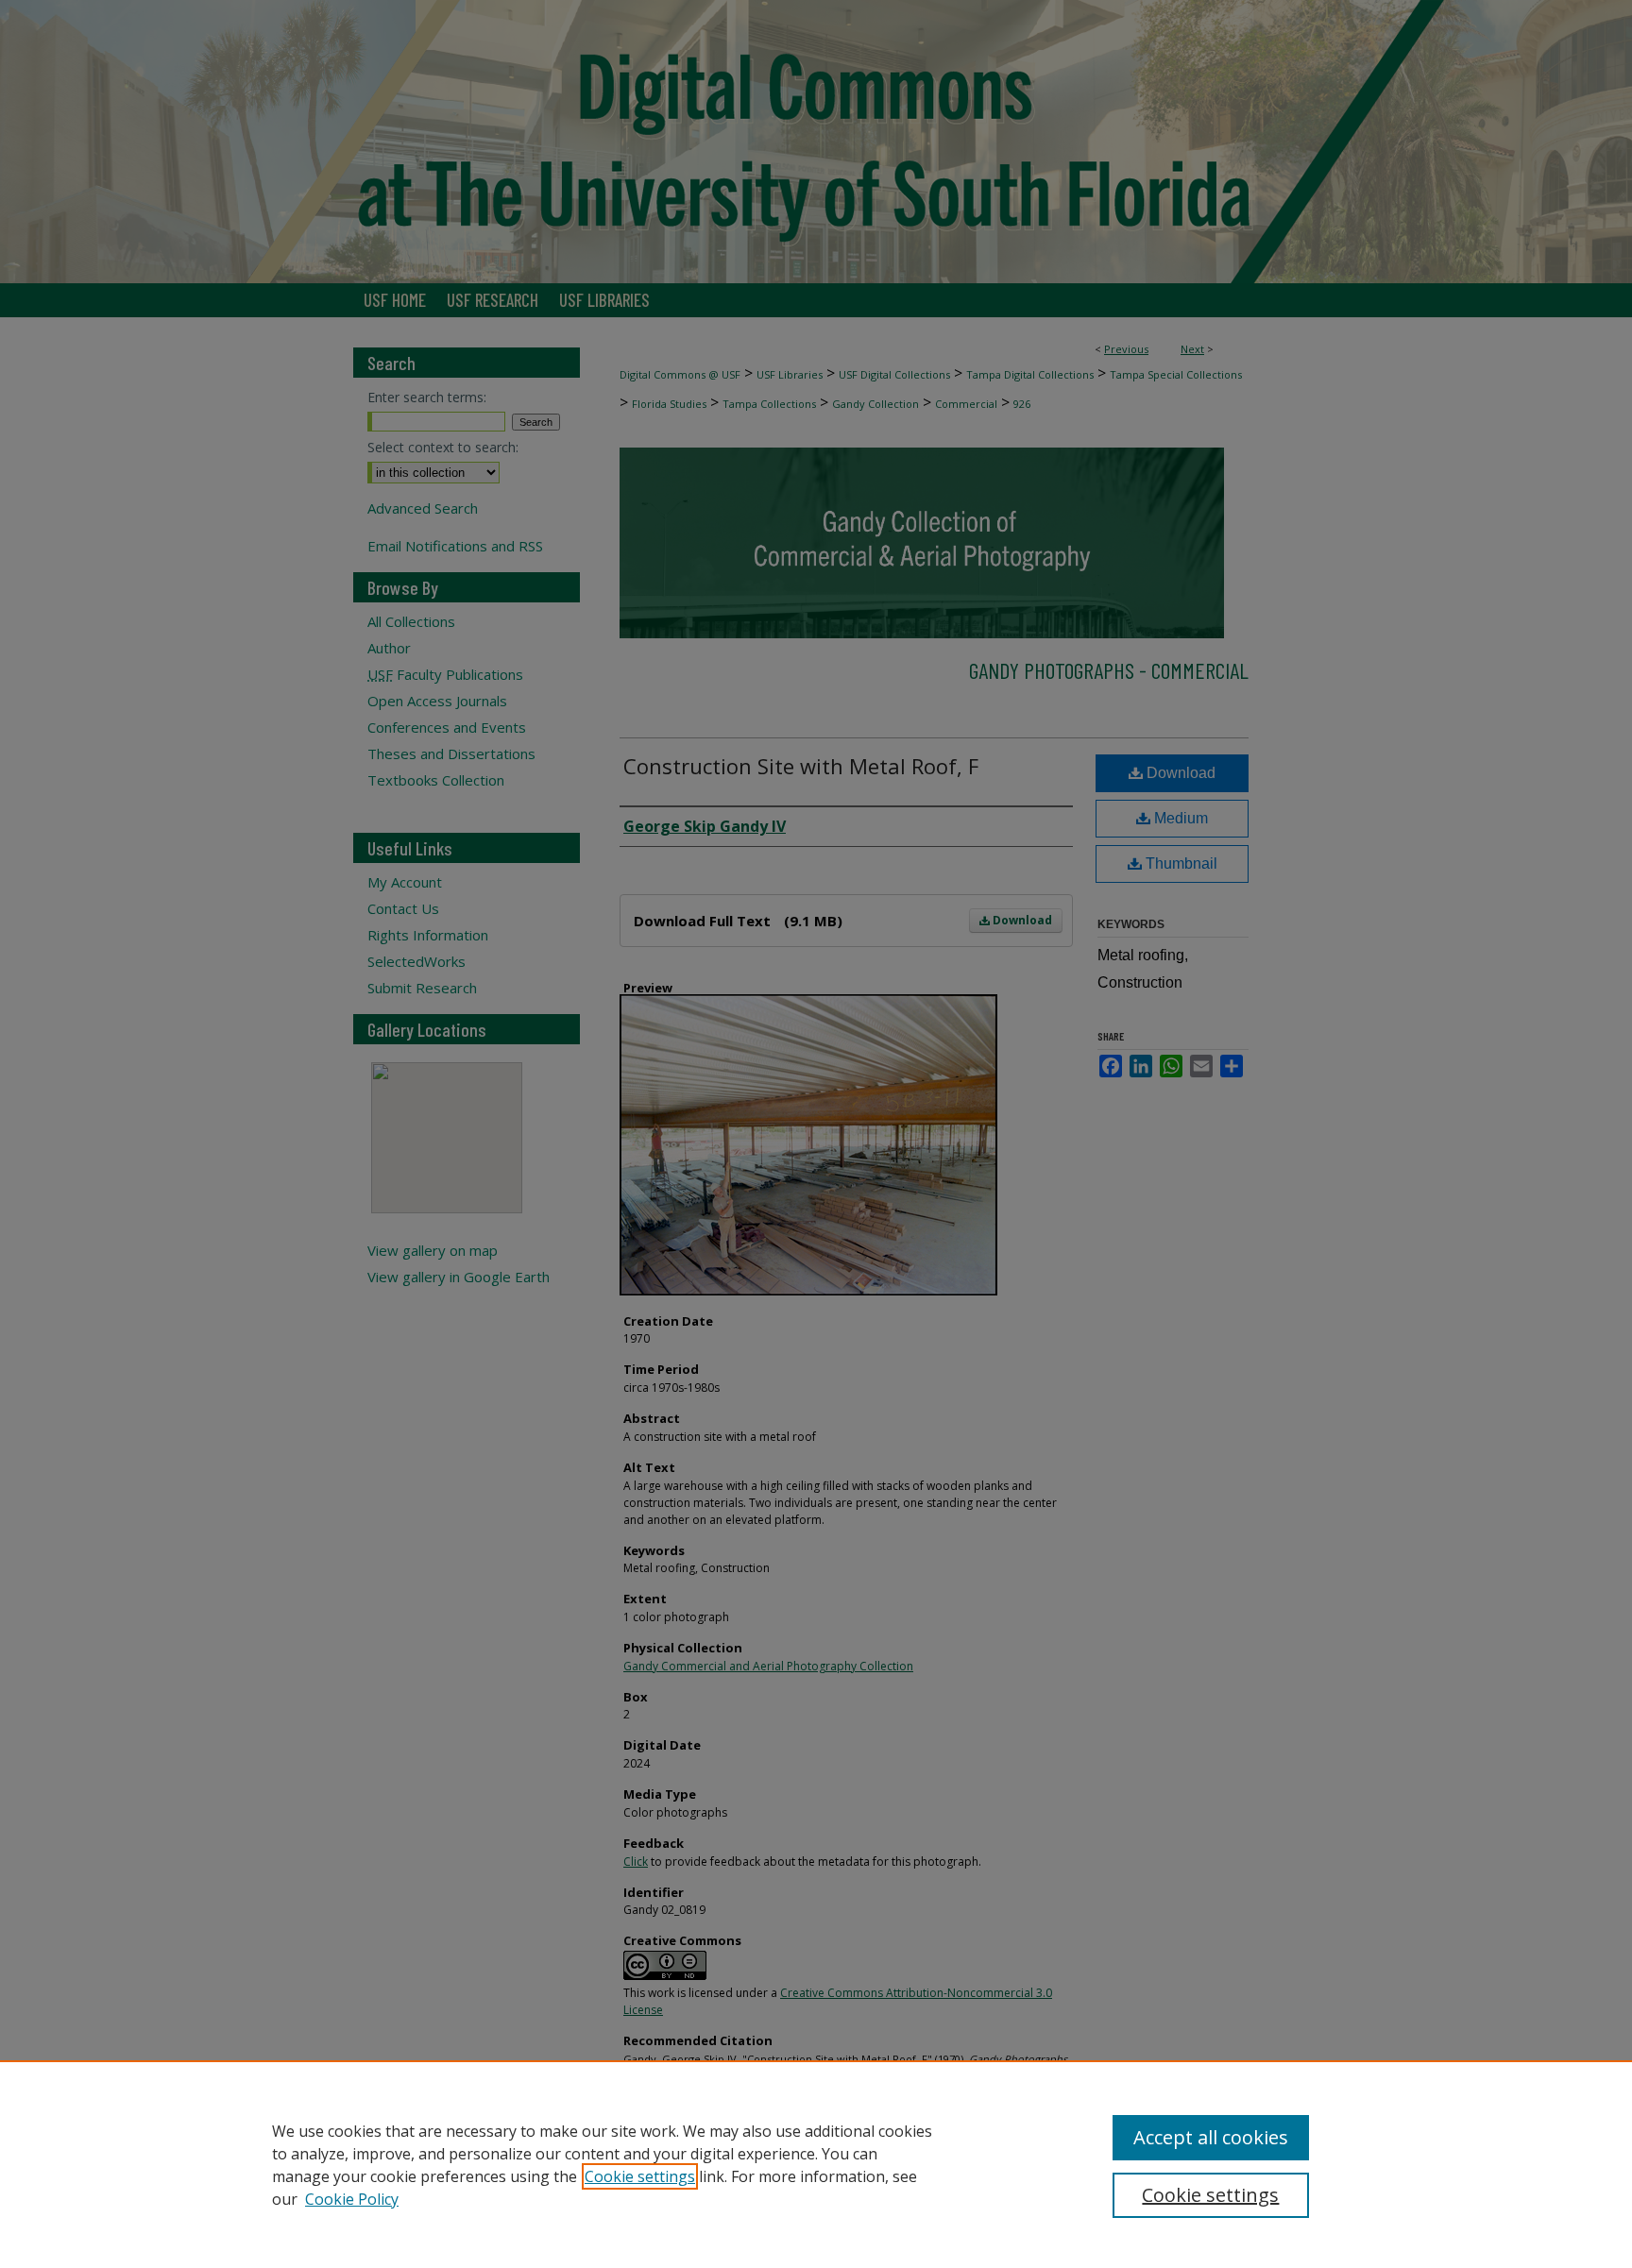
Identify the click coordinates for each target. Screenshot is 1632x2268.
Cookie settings (640, 2176)
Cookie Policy (352, 2199)
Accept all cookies (1211, 2137)
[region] (816, 2164)
